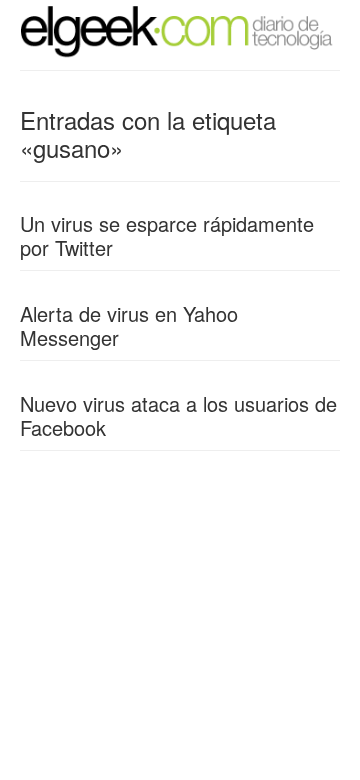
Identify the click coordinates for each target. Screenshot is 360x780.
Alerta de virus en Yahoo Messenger (129, 325)
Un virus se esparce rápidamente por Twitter (167, 235)
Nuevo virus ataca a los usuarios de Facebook (178, 415)
